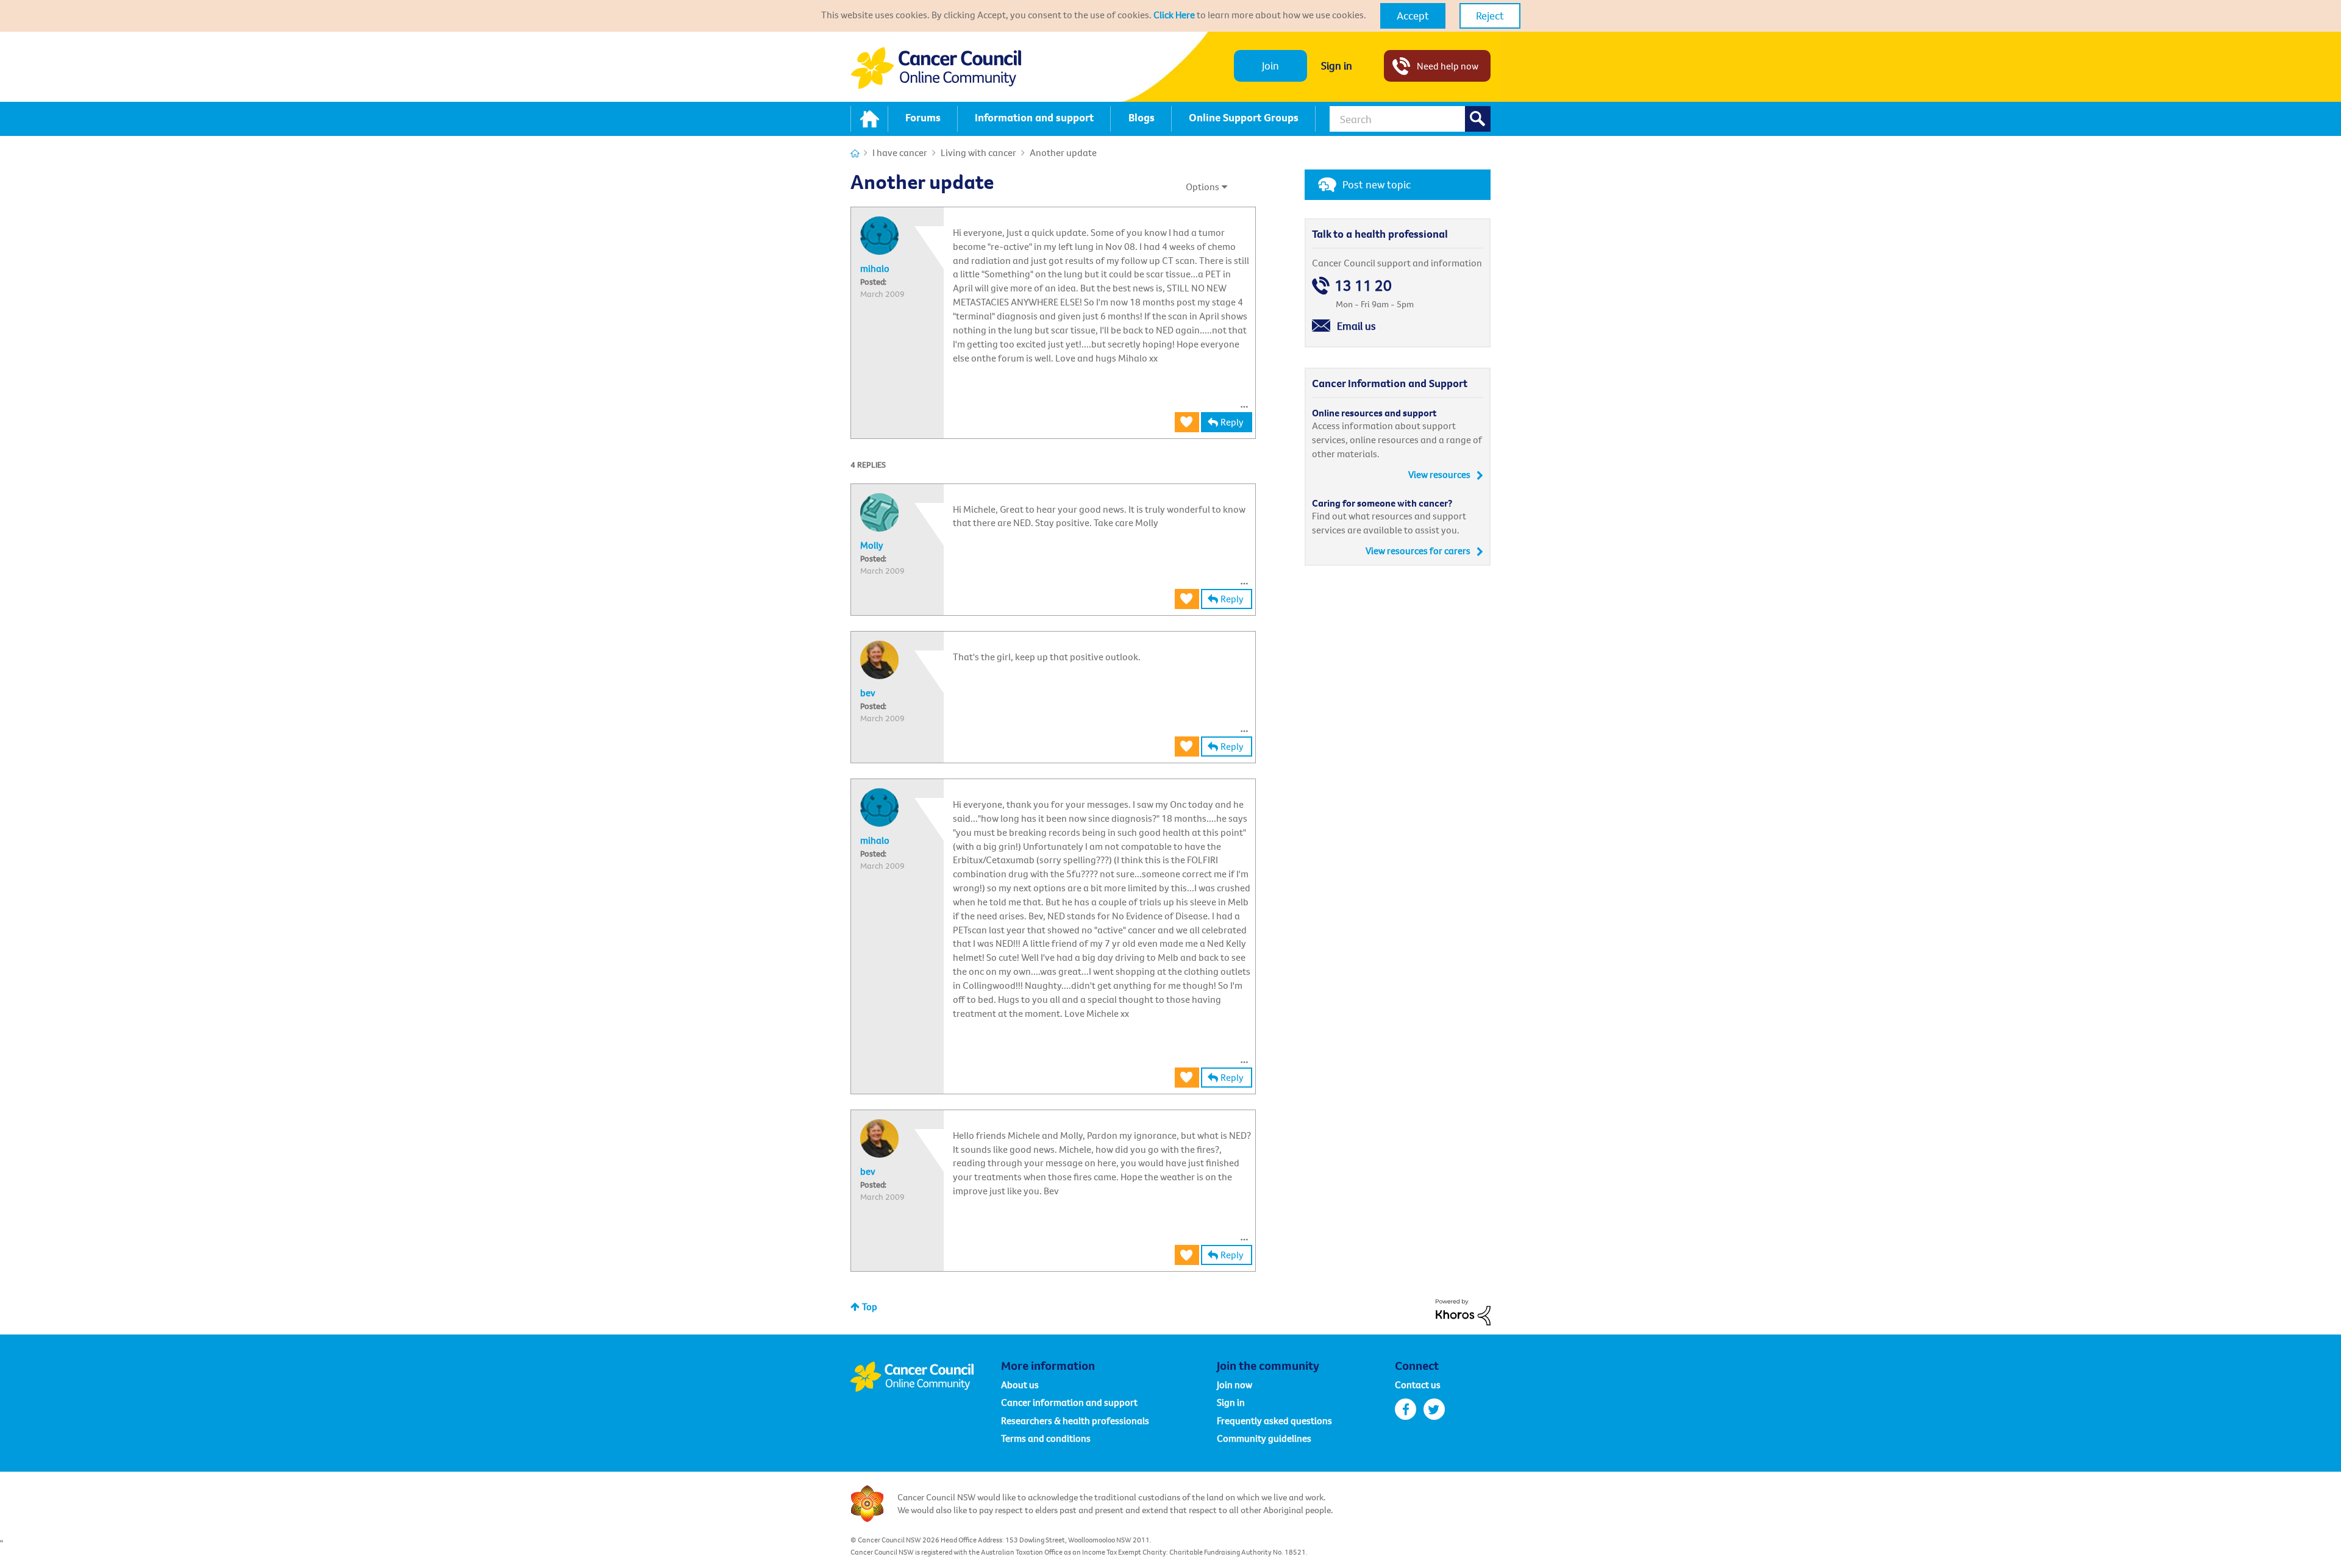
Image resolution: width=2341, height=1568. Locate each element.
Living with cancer (978, 152)
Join (1270, 66)
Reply (1232, 422)
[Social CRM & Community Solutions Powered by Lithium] (1463, 1311)
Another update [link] (1063, 152)
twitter (1434, 1409)
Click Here (1174, 15)
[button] (1413, 16)
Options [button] (1203, 187)
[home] (869, 119)
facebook (1406, 1409)
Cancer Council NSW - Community (936, 68)
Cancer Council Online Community (925, 1377)
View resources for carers (1418, 551)
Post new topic (1377, 184)
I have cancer (900, 152)
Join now (1235, 1384)
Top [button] (870, 1306)
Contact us (1418, 1384)
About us (1020, 1384)
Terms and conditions (1046, 1438)
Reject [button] (1490, 16)
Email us (1356, 326)
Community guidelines (1264, 1438)
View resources (1439, 474)
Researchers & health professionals (1075, 1420)
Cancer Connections (855, 153)
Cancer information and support (1069, 1402)
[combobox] (1410, 119)
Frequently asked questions (1274, 1420)
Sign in (1337, 66)
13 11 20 (1363, 286)
